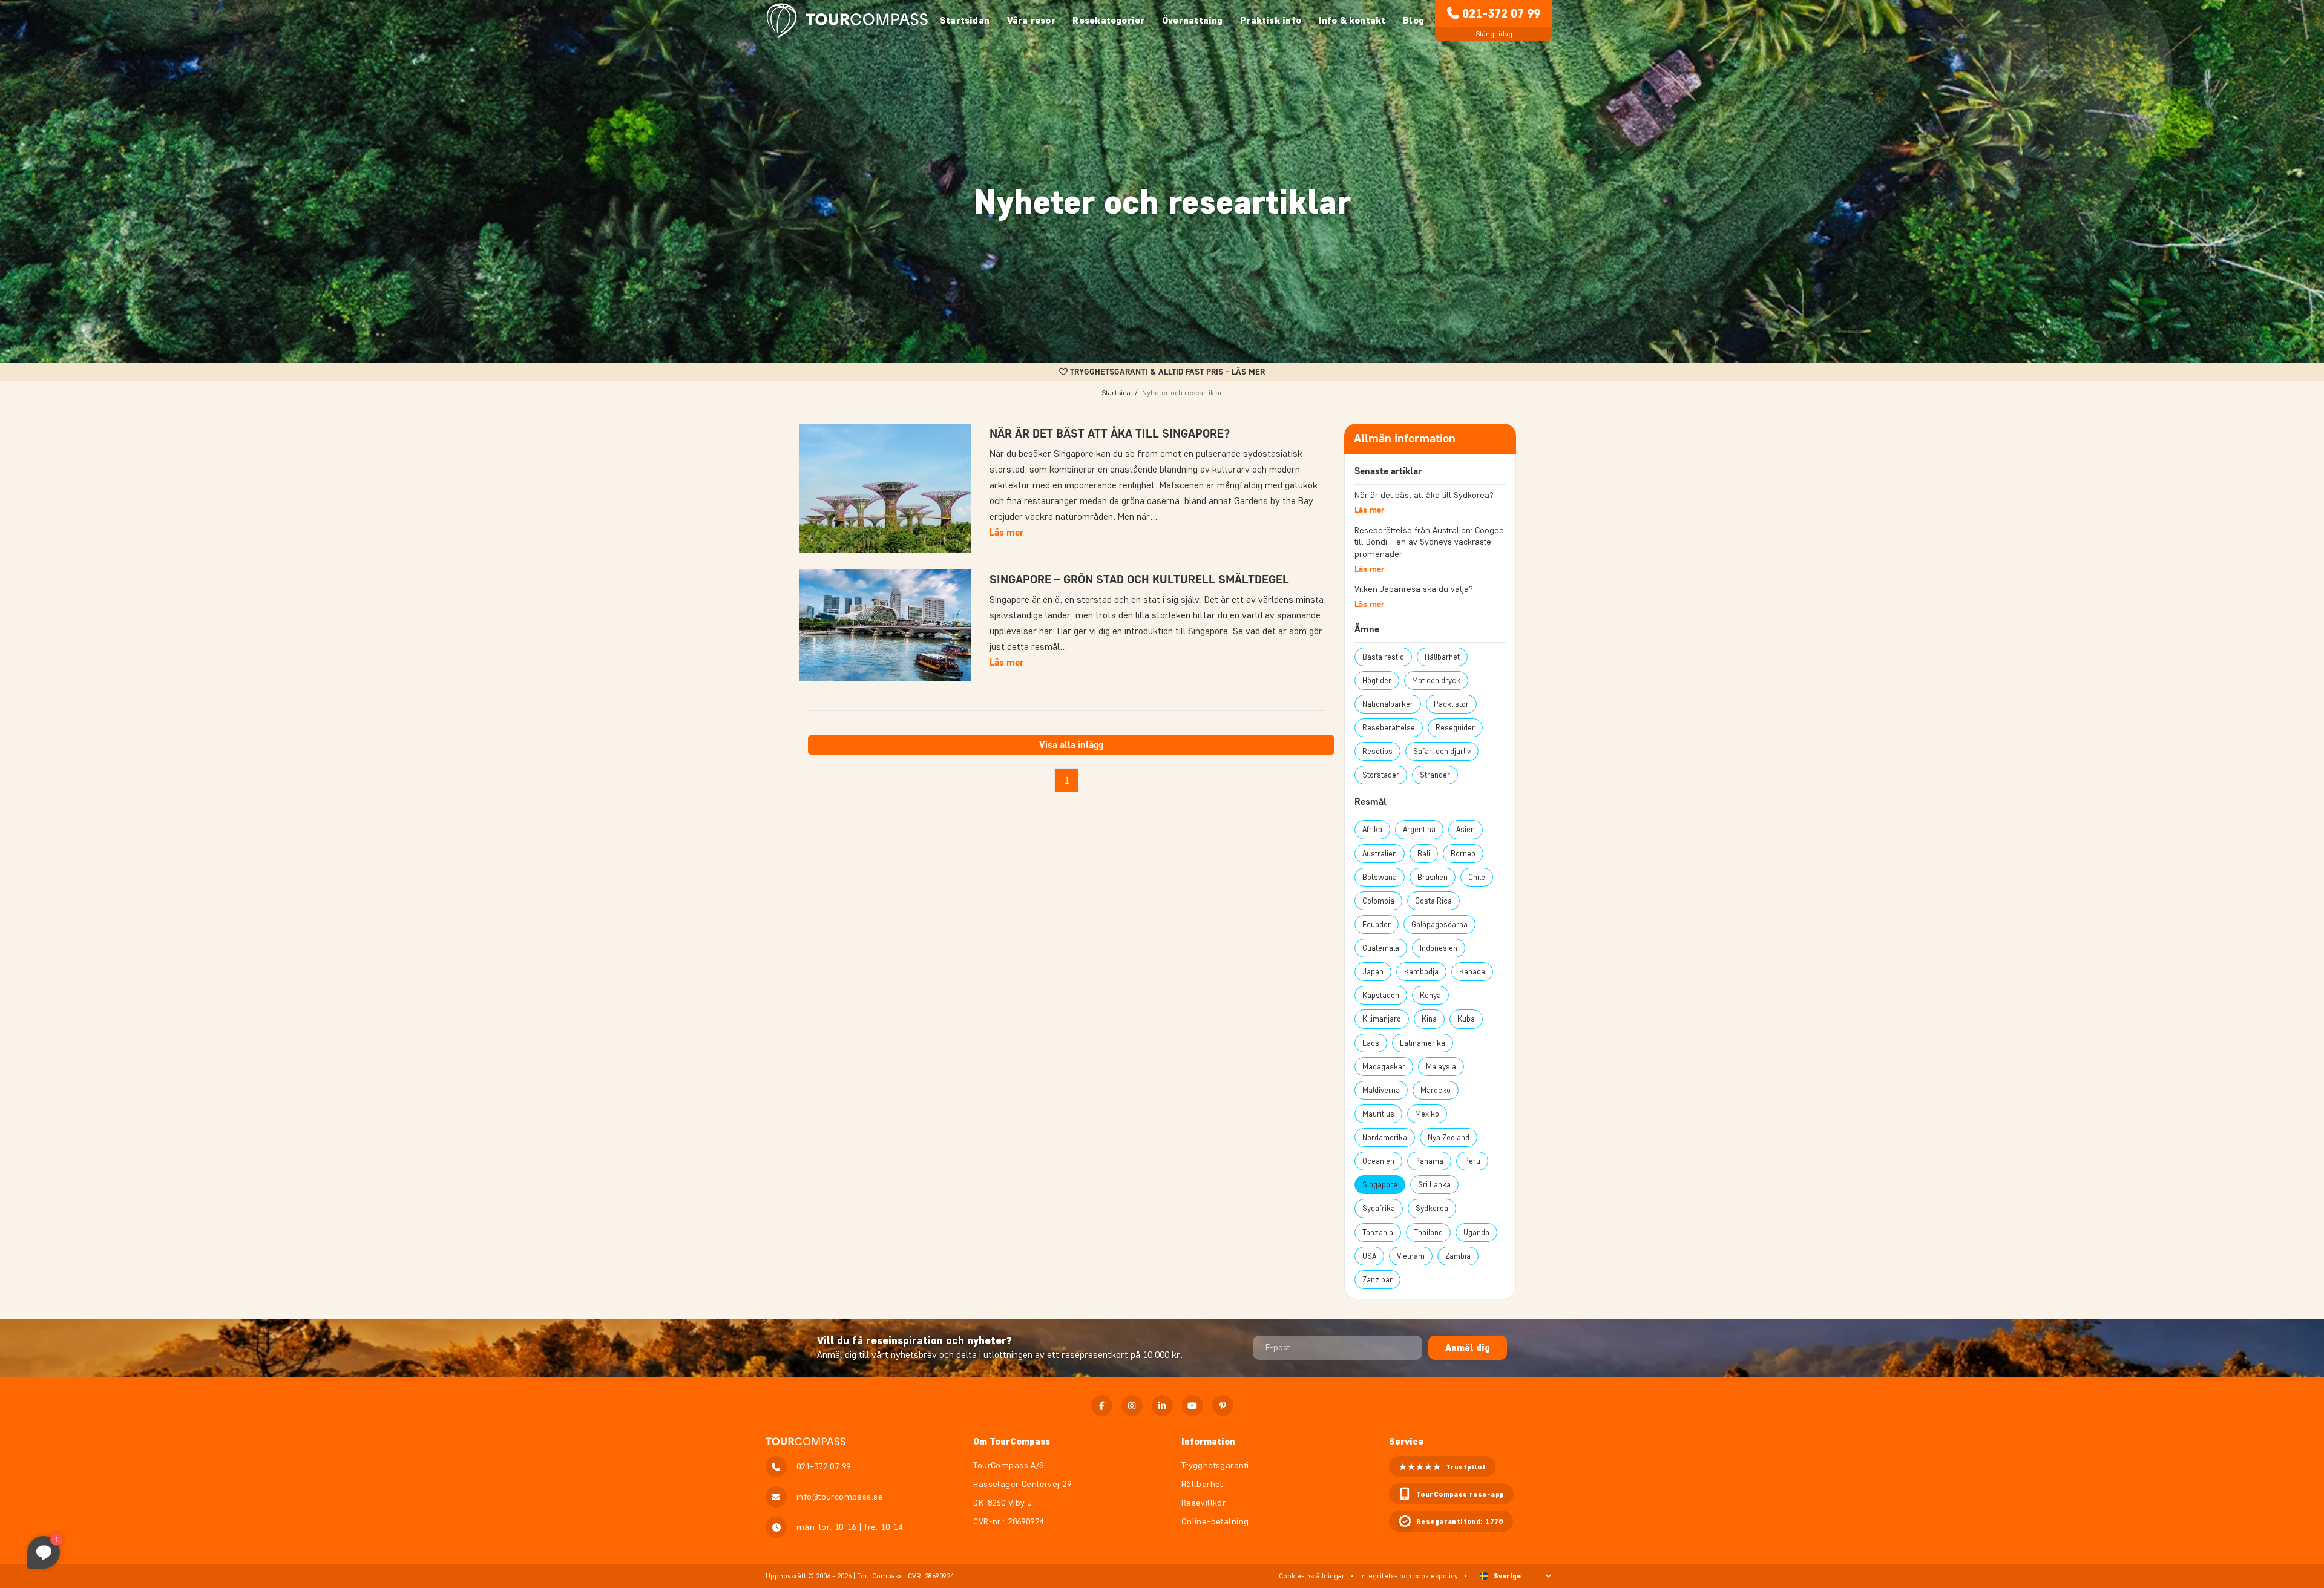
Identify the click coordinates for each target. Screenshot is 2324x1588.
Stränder (1435, 775)
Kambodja (1421, 972)
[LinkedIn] (1162, 1406)
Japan (1373, 972)
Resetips (1377, 751)
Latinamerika (1423, 1043)
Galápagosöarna (1439, 924)
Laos (1371, 1043)
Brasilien (1433, 877)
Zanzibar (1377, 1280)
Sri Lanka (1434, 1185)
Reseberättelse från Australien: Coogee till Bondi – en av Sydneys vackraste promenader (1429, 542)
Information (1208, 1441)
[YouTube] (1193, 1406)
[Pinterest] (1223, 1406)
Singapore (1380, 1185)
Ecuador (1377, 924)
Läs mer (1006, 532)
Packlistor (1451, 704)
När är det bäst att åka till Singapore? (1110, 433)
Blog (1413, 20)
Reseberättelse (1389, 728)
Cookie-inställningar (1312, 1576)
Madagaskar (1384, 1067)
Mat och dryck (1436, 681)
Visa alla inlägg (1071, 745)
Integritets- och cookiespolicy (1409, 1576)
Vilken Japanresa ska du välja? (1414, 589)
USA (1369, 1256)
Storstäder (1381, 775)
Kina (1429, 1019)
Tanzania (1378, 1232)
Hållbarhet (1442, 657)
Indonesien (1439, 948)
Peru (1472, 1161)
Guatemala (1381, 948)
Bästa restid (1383, 657)
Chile (1477, 877)
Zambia (1458, 1256)
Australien (1380, 854)
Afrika (1372, 829)
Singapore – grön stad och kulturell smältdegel (1139, 579)
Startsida (1116, 392)
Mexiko (1427, 1114)
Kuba (1466, 1019)
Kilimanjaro (1382, 1019)
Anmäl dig (1468, 1347)
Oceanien (1378, 1161)
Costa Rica (1433, 901)
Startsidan (965, 20)
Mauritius (1378, 1114)
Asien (1466, 829)
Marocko (1436, 1090)
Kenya (1430, 995)
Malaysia (1441, 1067)
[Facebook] (1102, 1406)
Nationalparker (1388, 704)
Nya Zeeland (1449, 1137)
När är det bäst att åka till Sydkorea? (1424, 495)
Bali (1424, 854)
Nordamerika (1385, 1137)
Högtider (1377, 681)
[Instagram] (1132, 1406)
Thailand (1428, 1232)
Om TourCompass (1012, 1441)
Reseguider (1455, 728)
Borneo (1463, 854)
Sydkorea (1432, 1208)
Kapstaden (1381, 995)
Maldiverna (1381, 1090)
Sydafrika (1379, 1208)
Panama (1429, 1161)
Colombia (1378, 901)
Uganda (1476, 1232)
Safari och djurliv (1442, 751)
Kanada (1472, 972)
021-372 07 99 (1501, 13)
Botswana (1380, 877)
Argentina (1419, 829)
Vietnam (1411, 1256)
